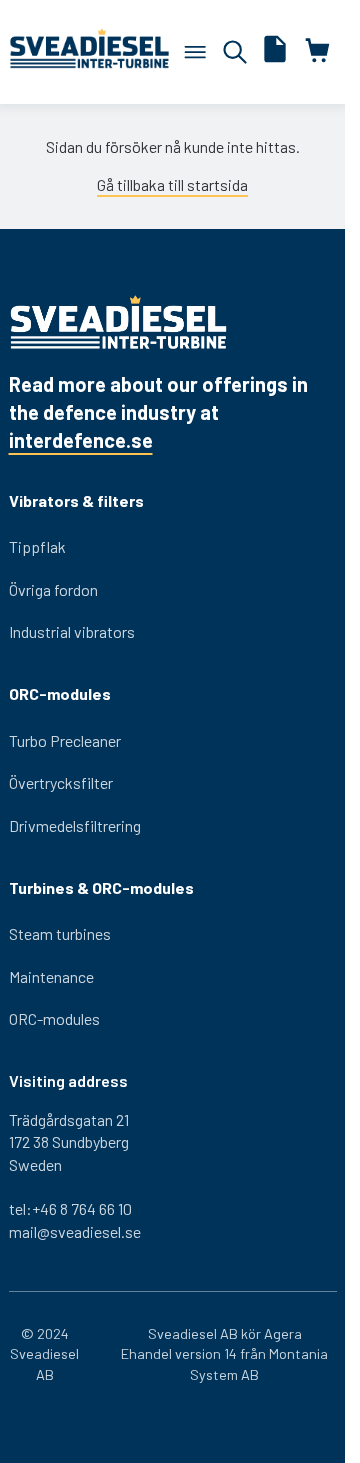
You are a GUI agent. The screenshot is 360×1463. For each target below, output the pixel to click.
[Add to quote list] (275, 51)
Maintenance (51, 976)
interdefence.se (81, 440)
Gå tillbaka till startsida (172, 184)
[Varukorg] (195, 52)
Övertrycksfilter (61, 782)
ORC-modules (54, 1018)
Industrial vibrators (72, 631)
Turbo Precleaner (65, 740)
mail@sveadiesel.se (75, 1231)
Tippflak (37, 546)
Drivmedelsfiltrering (75, 825)
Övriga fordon (53, 589)
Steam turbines (60, 933)
